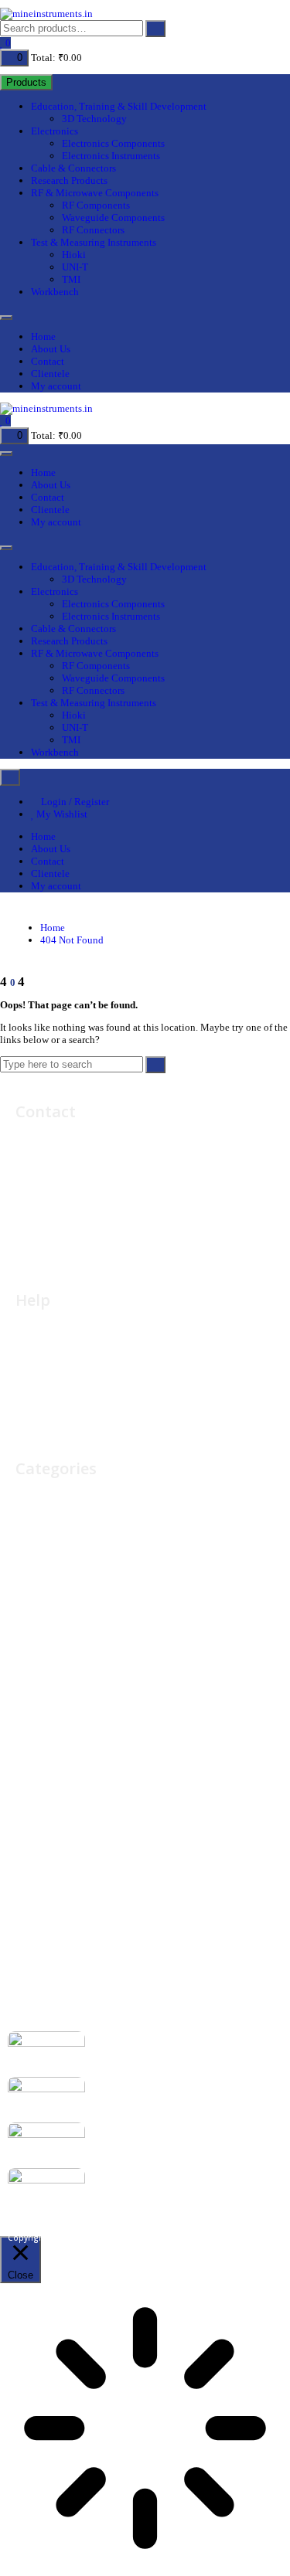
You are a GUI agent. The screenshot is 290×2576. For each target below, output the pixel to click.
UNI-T (75, 267)
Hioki (74, 255)
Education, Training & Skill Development (119, 106)
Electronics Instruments (111, 156)
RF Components (96, 205)
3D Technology (94, 119)
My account (56, 386)
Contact (48, 361)
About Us (51, 349)
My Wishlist (61, 814)
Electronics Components (113, 143)
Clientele (50, 374)
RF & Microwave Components (95, 193)
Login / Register (74, 802)
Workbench (55, 292)
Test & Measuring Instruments (94, 242)
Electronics (55, 131)
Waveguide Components (113, 217)
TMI (71, 279)
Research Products (69, 180)
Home (43, 336)
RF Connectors (93, 230)
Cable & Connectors (73, 168)
